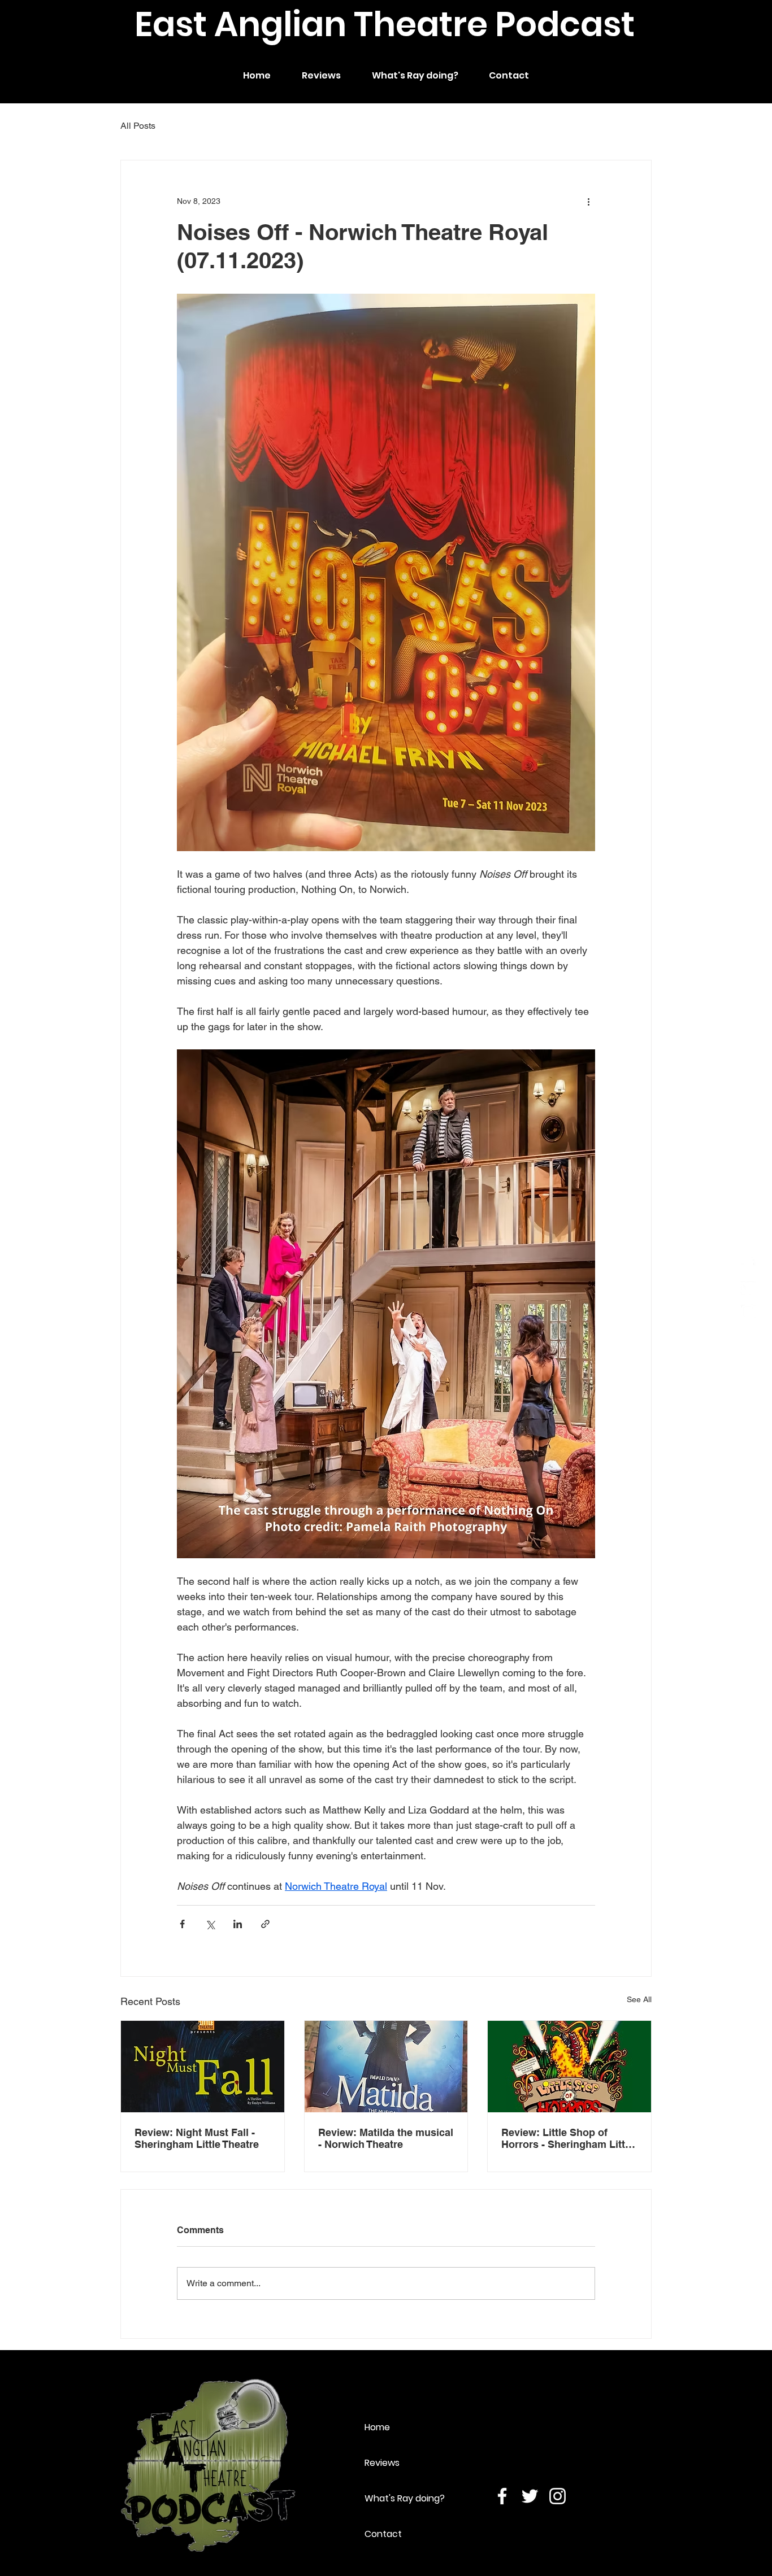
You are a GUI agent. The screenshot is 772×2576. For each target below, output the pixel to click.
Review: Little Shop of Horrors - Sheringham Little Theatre (567, 2138)
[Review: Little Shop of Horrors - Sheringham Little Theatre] (569, 2067)
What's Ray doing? (405, 2498)
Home (377, 2427)
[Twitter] (748, 1288)
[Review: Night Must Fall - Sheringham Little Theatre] (203, 2067)
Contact (383, 2534)
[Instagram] (748, 1312)
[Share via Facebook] (182, 1924)
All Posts (138, 126)
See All (639, 1999)
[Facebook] (748, 1265)
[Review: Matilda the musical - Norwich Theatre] (386, 2067)
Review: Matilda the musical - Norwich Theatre (386, 2138)
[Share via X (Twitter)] (210, 1924)
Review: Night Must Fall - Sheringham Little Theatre (197, 2138)
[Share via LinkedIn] (238, 1924)
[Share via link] (265, 1924)
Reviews (382, 2463)
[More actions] (588, 201)
